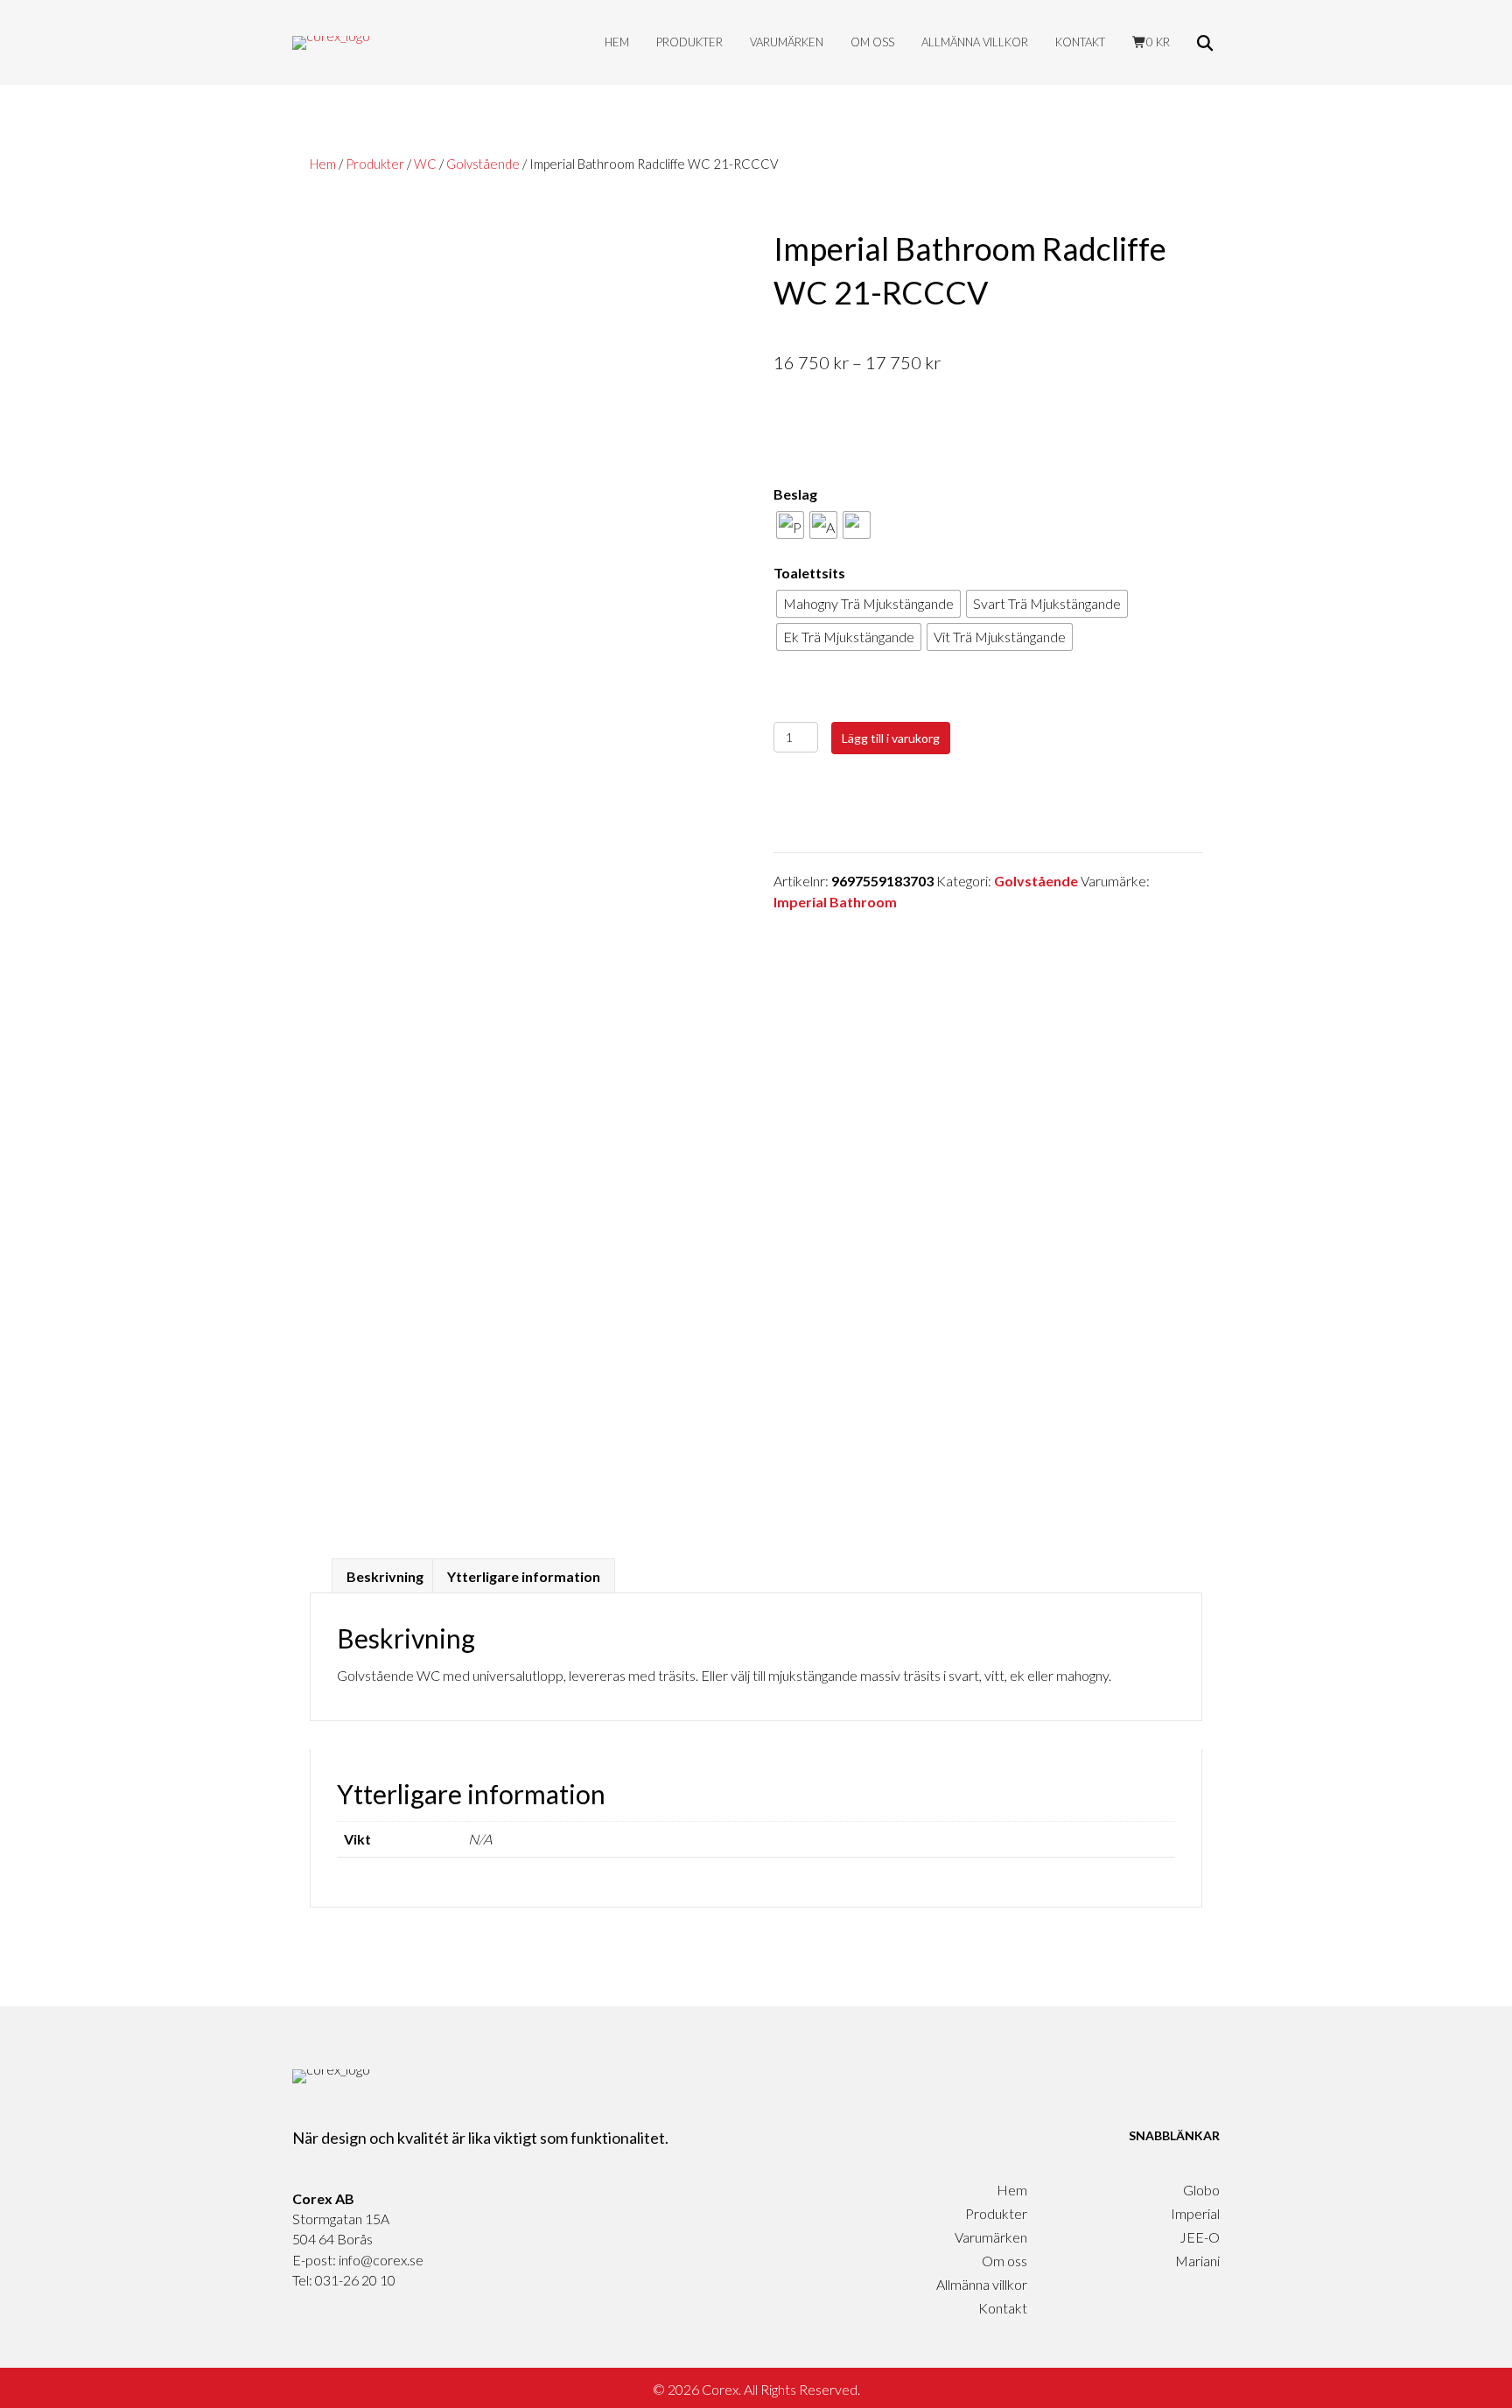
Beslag (795, 494)
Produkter (689, 42)
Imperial (1195, 2213)
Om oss (872, 42)
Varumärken (787, 42)
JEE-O (1200, 2237)
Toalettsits (809, 573)
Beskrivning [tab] (385, 1576)
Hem (617, 42)
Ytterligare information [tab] (524, 1576)
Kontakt (1080, 42)
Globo (1201, 2190)
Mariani (1197, 2261)
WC (425, 164)
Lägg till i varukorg (891, 738)
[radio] (790, 525)
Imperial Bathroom (835, 902)
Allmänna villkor (975, 42)
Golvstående (483, 164)
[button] (1208, 42)
